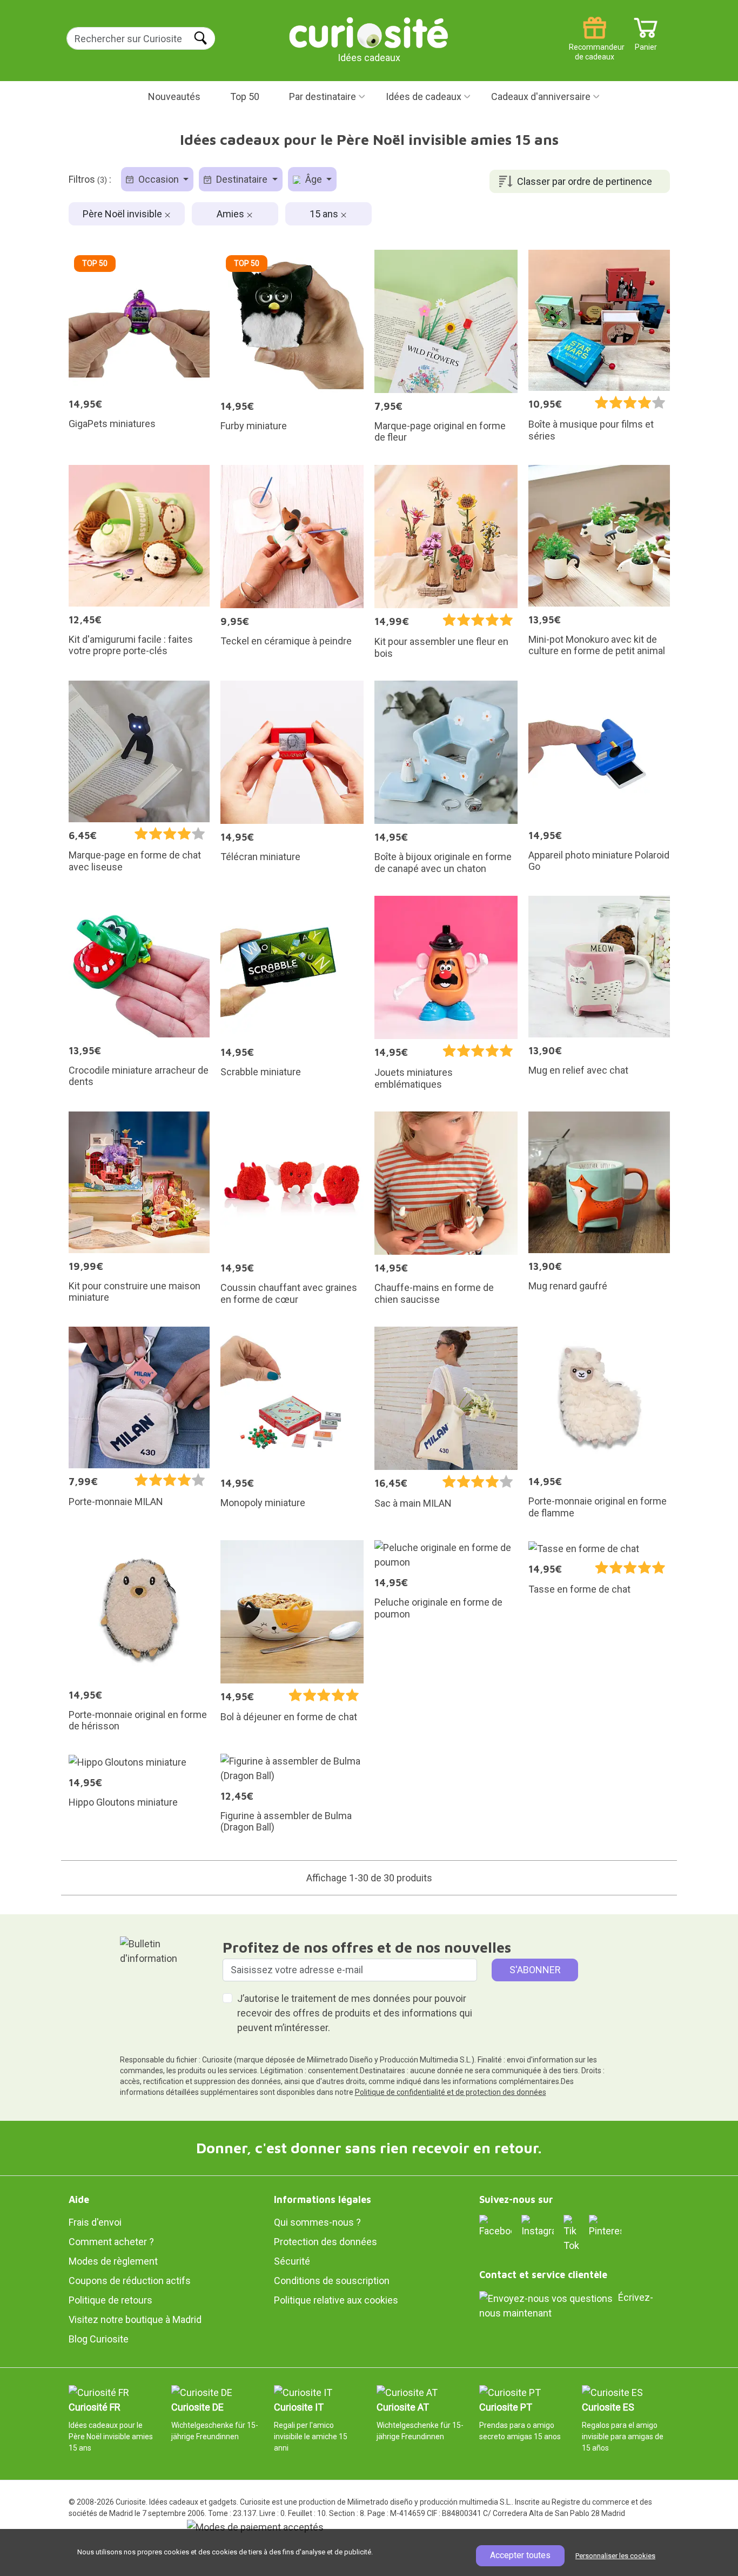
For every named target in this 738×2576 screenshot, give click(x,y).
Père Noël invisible (123, 214)
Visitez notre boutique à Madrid (135, 2319)
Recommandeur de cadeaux (595, 43)
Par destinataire (323, 96)
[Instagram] (538, 2225)
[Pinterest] (605, 2225)
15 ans (325, 214)
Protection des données (326, 2242)
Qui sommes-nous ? (317, 2222)
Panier (646, 43)
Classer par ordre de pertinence (585, 181)
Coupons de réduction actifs (130, 2281)
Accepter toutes (520, 2555)
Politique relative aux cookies (336, 2300)
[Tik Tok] (571, 2233)
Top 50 (245, 96)
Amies (232, 214)
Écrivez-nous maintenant (566, 2305)
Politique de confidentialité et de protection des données (451, 2092)
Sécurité (292, 2261)
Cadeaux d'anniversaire (541, 96)
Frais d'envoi (95, 2222)
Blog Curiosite (99, 2339)
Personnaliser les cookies (615, 2556)
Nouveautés (174, 96)
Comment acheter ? (111, 2242)
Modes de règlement (113, 2261)
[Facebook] (495, 2225)
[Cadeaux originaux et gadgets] (369, 32)
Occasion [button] (159, 179)
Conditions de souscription (332, 2281)
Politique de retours (110, 2300)
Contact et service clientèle (543, 2275)
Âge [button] (314, 179)
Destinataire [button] (242, 179)
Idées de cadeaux (424, 96)
